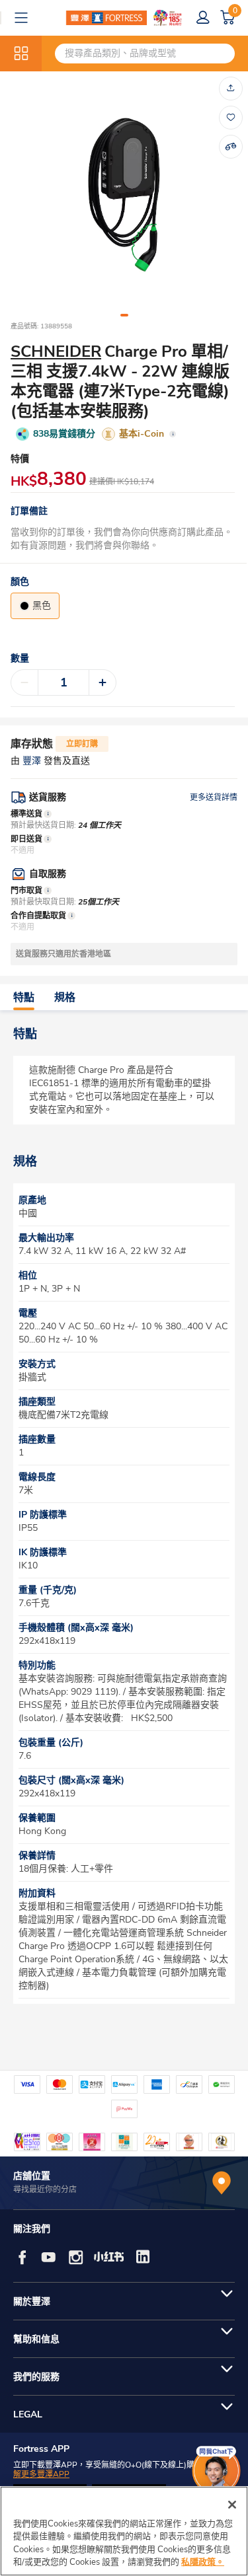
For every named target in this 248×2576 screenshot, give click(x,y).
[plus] (103, 682)
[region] (124, 2531)
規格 (65, 998)
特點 (24, 998)
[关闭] (232, 2505)
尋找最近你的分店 (45, 2190)
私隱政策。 (203, 2562)
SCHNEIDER (56, 351)
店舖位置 (32, 2176)
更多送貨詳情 (214, 797)
